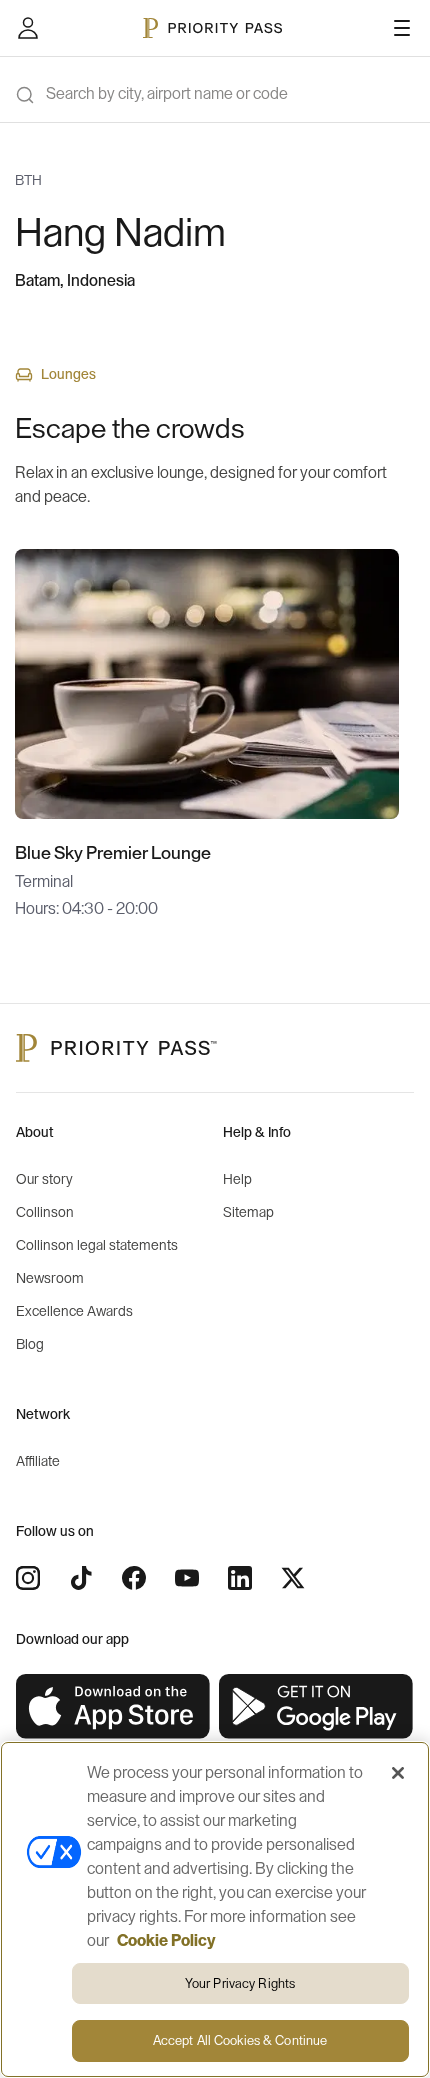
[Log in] (28, 28)
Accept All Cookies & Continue (240, 2040)
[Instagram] (28, 1578)
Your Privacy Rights (240, 1983)
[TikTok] (81, 1578)
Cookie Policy (166, 1941)
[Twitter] (293, 1578)
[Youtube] (187, 1578)
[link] (113, 1707)
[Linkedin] (240, 1578)
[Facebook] (134, 1578)
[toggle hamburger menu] (402, 28)
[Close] (398, 1773)
